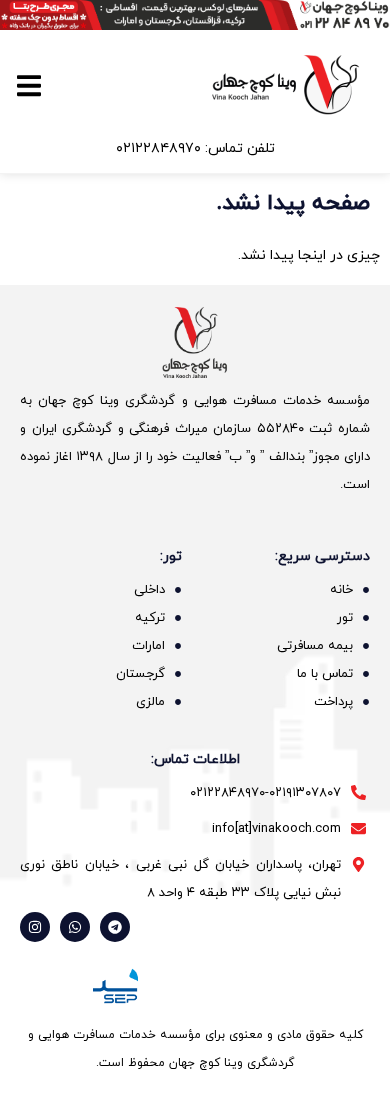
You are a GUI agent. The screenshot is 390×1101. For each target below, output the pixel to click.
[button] (29, 85)
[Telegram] (115, 927)
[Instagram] (35, 927)
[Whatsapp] (75, 927)
